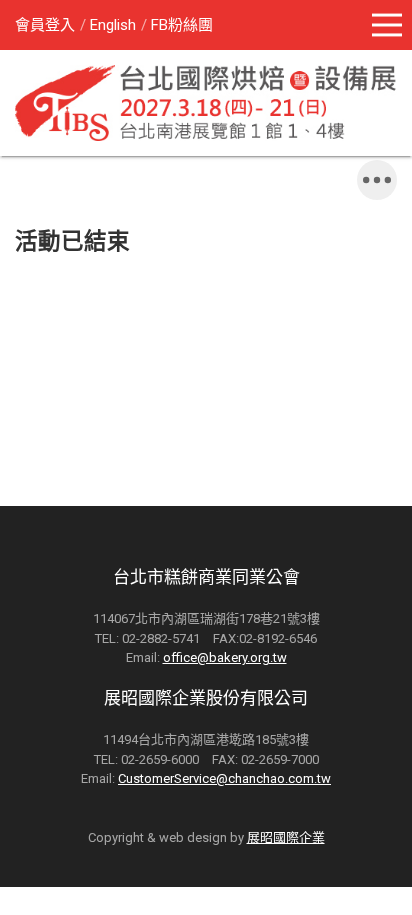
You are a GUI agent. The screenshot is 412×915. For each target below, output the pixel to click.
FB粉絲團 (182, 25)
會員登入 (45, 25)
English (113, 25)
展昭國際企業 (286, 837)
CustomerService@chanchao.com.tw (224, 778)
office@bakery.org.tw (225, 657)
